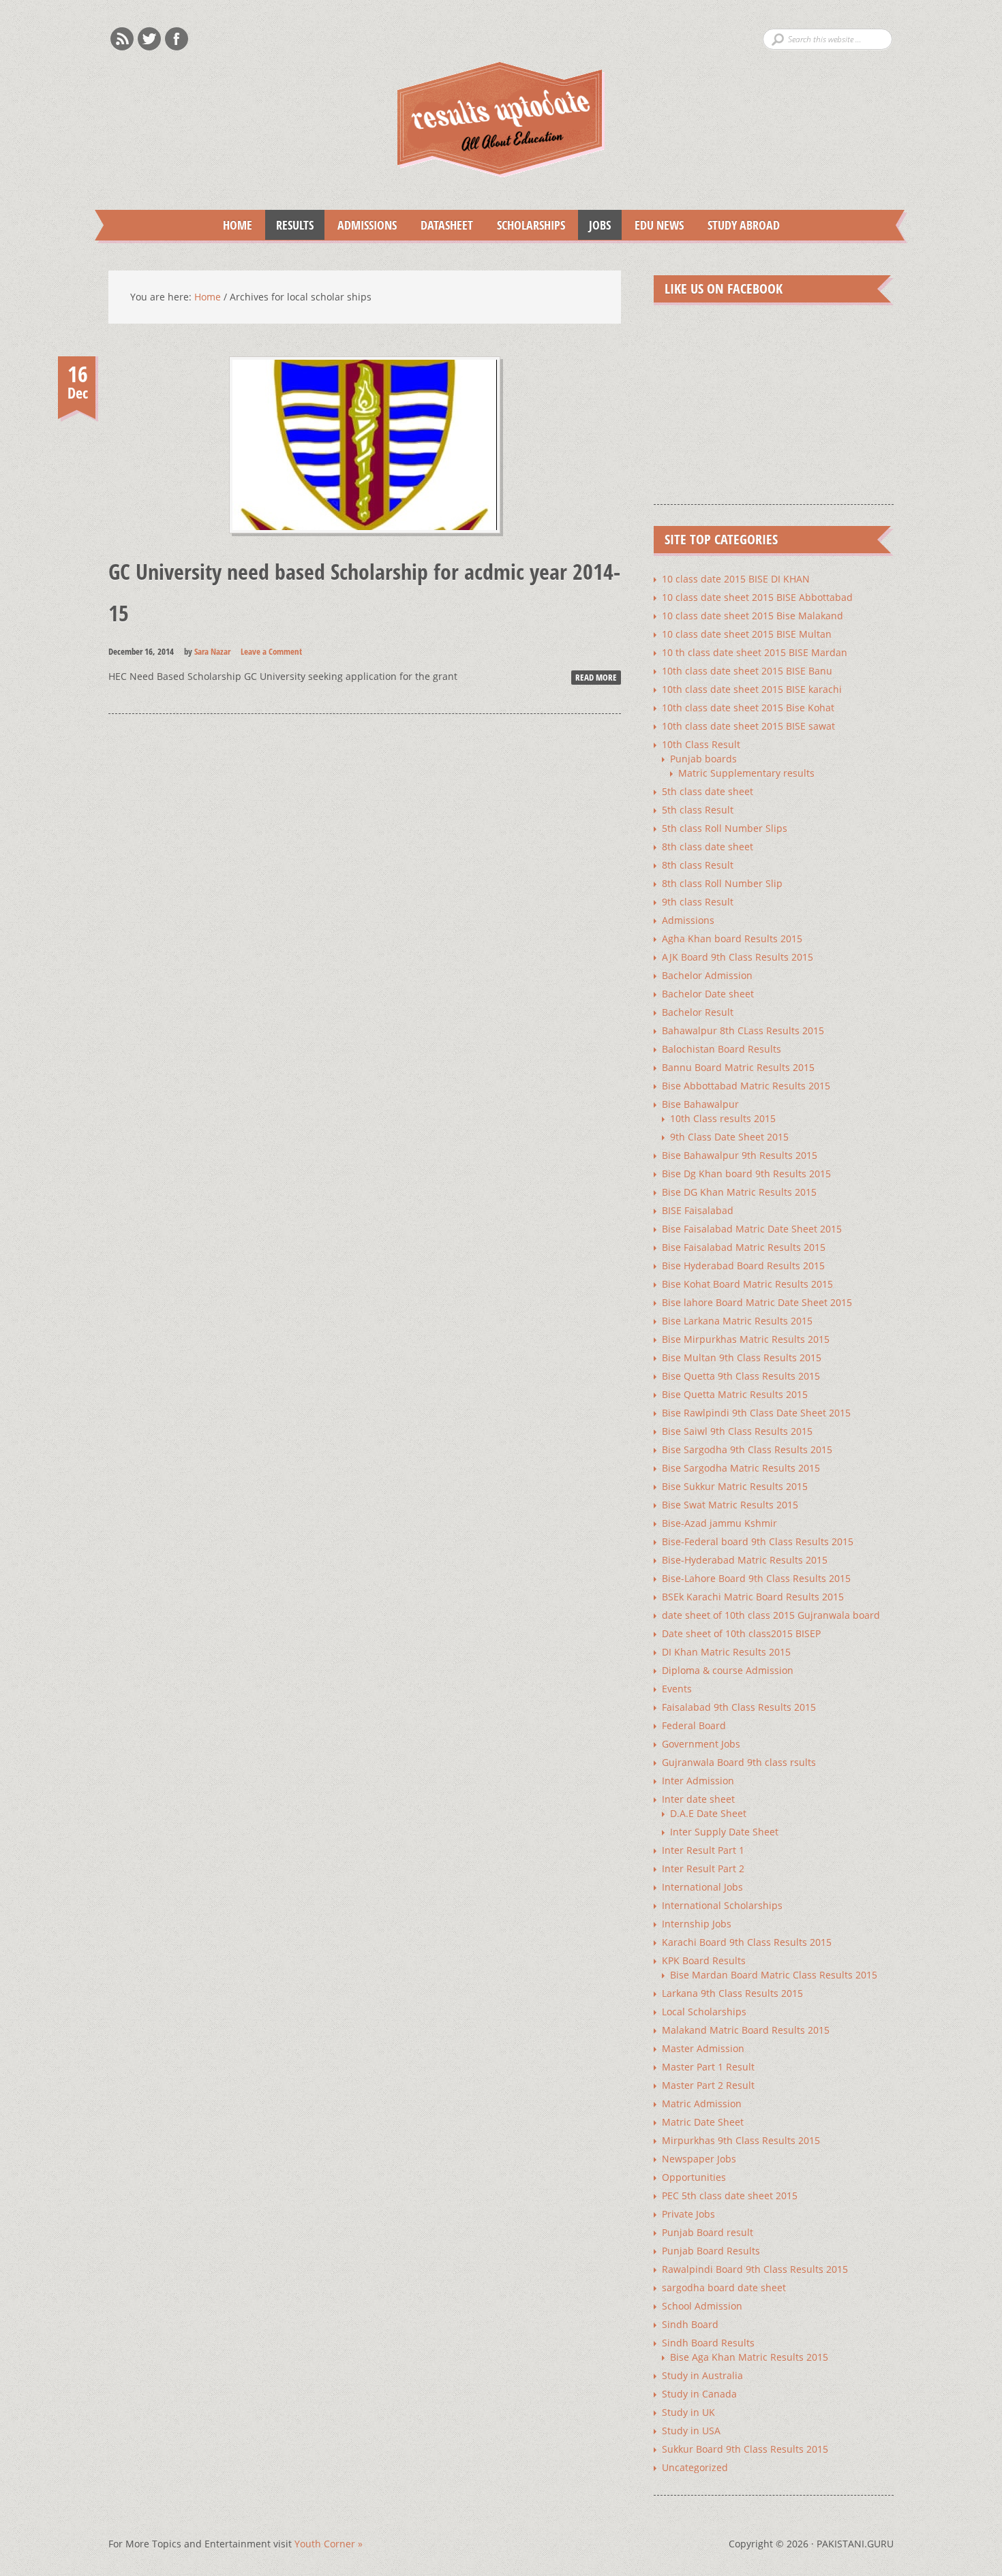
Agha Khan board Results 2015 (732, 938)
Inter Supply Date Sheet (724, 1832)
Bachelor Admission (707, 975)
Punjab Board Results (711, 2251)
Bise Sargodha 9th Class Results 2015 (747, 1449)
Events (677, 1689)
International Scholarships (722, 1905)
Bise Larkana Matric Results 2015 (737, 1321)
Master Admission (703, 2048)
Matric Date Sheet (703, 2122)
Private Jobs (688, 2214)
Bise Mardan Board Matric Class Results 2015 (774, 1975)
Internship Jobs (697, 1924)
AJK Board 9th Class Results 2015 (738, 957)
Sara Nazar (212, 651)
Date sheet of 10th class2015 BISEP (741, 1633)
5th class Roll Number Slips (725, 828)
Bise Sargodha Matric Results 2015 (741, 1468)
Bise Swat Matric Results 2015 (730, 1505)
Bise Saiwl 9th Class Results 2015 (737, 1431)
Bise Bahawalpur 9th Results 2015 (740, 1155)
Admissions (362, 225)
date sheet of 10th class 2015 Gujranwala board (771, 1615)
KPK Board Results (704, 1960)
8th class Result (698, 865)
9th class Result (698, 902)
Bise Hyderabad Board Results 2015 (743, 1266)
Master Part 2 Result (708, 2085)
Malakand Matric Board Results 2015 (746, 2030)
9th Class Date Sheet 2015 (729, 1137)
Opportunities (694, 2177)
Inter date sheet (698, 1799)
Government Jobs (701, 1744)
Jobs (594, 225)
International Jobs (702, 1887)
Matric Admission (702, 2104)
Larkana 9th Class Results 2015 (732, 1993)
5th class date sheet (708, 791)
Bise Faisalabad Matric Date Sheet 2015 (752, 1229)
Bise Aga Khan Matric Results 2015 (749, 2357)
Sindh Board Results (708, 2343)
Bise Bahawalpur (700, 1104)
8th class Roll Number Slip (722, 883)
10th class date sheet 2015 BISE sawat (748, 726)
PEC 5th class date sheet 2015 (730, 2195)
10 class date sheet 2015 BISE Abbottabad (757, 597)
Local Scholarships (704, 2012)
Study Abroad (738, 225)
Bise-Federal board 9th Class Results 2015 (758, 1541)
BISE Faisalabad (698, 1210)
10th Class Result (701, 744)
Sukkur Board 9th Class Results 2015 (745, 2449)
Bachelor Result (698, 1012)
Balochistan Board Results (722, 1049)
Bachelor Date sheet (708, 994)
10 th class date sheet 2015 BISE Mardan (755, 652)
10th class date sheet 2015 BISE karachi (752, 689)
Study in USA (691, 2431)
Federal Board (694, 1725)
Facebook (177, 39)
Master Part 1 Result (708, 2067)
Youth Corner (329, 2544)
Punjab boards (703, 759)
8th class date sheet (708, 847)
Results (289, 225)
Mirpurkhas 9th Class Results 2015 (741, 2140)
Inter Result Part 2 (703, 1868)
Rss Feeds (122, 39)
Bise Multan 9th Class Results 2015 (742, 1357)
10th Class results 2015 (723, 1118)
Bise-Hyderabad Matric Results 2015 (745, 1560)
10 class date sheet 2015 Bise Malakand (753, 616)
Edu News (654, 225)
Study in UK (688, 2412)
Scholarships (526, 225)
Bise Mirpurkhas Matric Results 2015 (746, 1339)
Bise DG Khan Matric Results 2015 (739, 1192)
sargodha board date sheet (724, 2287)
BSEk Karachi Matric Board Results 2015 (753, 1597)
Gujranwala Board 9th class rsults (739, 1762)
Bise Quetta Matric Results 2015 (735, 1394)
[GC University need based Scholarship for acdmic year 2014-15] (365, 546)
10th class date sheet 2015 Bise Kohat (748, 708)
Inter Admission (698, 1781)
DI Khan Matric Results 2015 (726, 1652)
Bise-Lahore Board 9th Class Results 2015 (756, 1578)
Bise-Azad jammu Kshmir (719, 1523)
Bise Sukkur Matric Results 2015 (735, 1486)
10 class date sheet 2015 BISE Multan (747, 634)
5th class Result (698, 810)
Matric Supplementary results (746, 773)
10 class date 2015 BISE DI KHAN (736, 579)
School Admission (702, 2306)
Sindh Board (690, 2324)
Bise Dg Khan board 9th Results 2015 (746, 1174)
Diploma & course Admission (728, 1670)
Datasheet (441, 225)
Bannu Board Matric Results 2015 (738, 1067)
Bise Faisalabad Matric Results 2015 (744, 1247)
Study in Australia (702, 2375)
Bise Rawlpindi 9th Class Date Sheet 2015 (756, 1413)
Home (238, 225)
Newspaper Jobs (699, 2159)
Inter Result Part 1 (703, 1850)
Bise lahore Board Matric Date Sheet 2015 (757, 1302)
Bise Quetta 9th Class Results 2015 (741, 1376)
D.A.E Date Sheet (708, 1813)
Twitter (149, 39)
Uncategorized (695, 2467)
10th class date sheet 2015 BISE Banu (747, 671)
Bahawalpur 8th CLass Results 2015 (743, 1030)
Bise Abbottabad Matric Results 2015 (746, 1086)
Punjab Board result (708, 2232)
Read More (596, 677)
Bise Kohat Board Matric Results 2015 (747, 1284)
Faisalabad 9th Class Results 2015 (739, 1707)
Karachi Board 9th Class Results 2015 (747, 1942)
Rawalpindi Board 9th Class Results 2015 (755, 2269)
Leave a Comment (271, 651)
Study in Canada (699, 2394)
